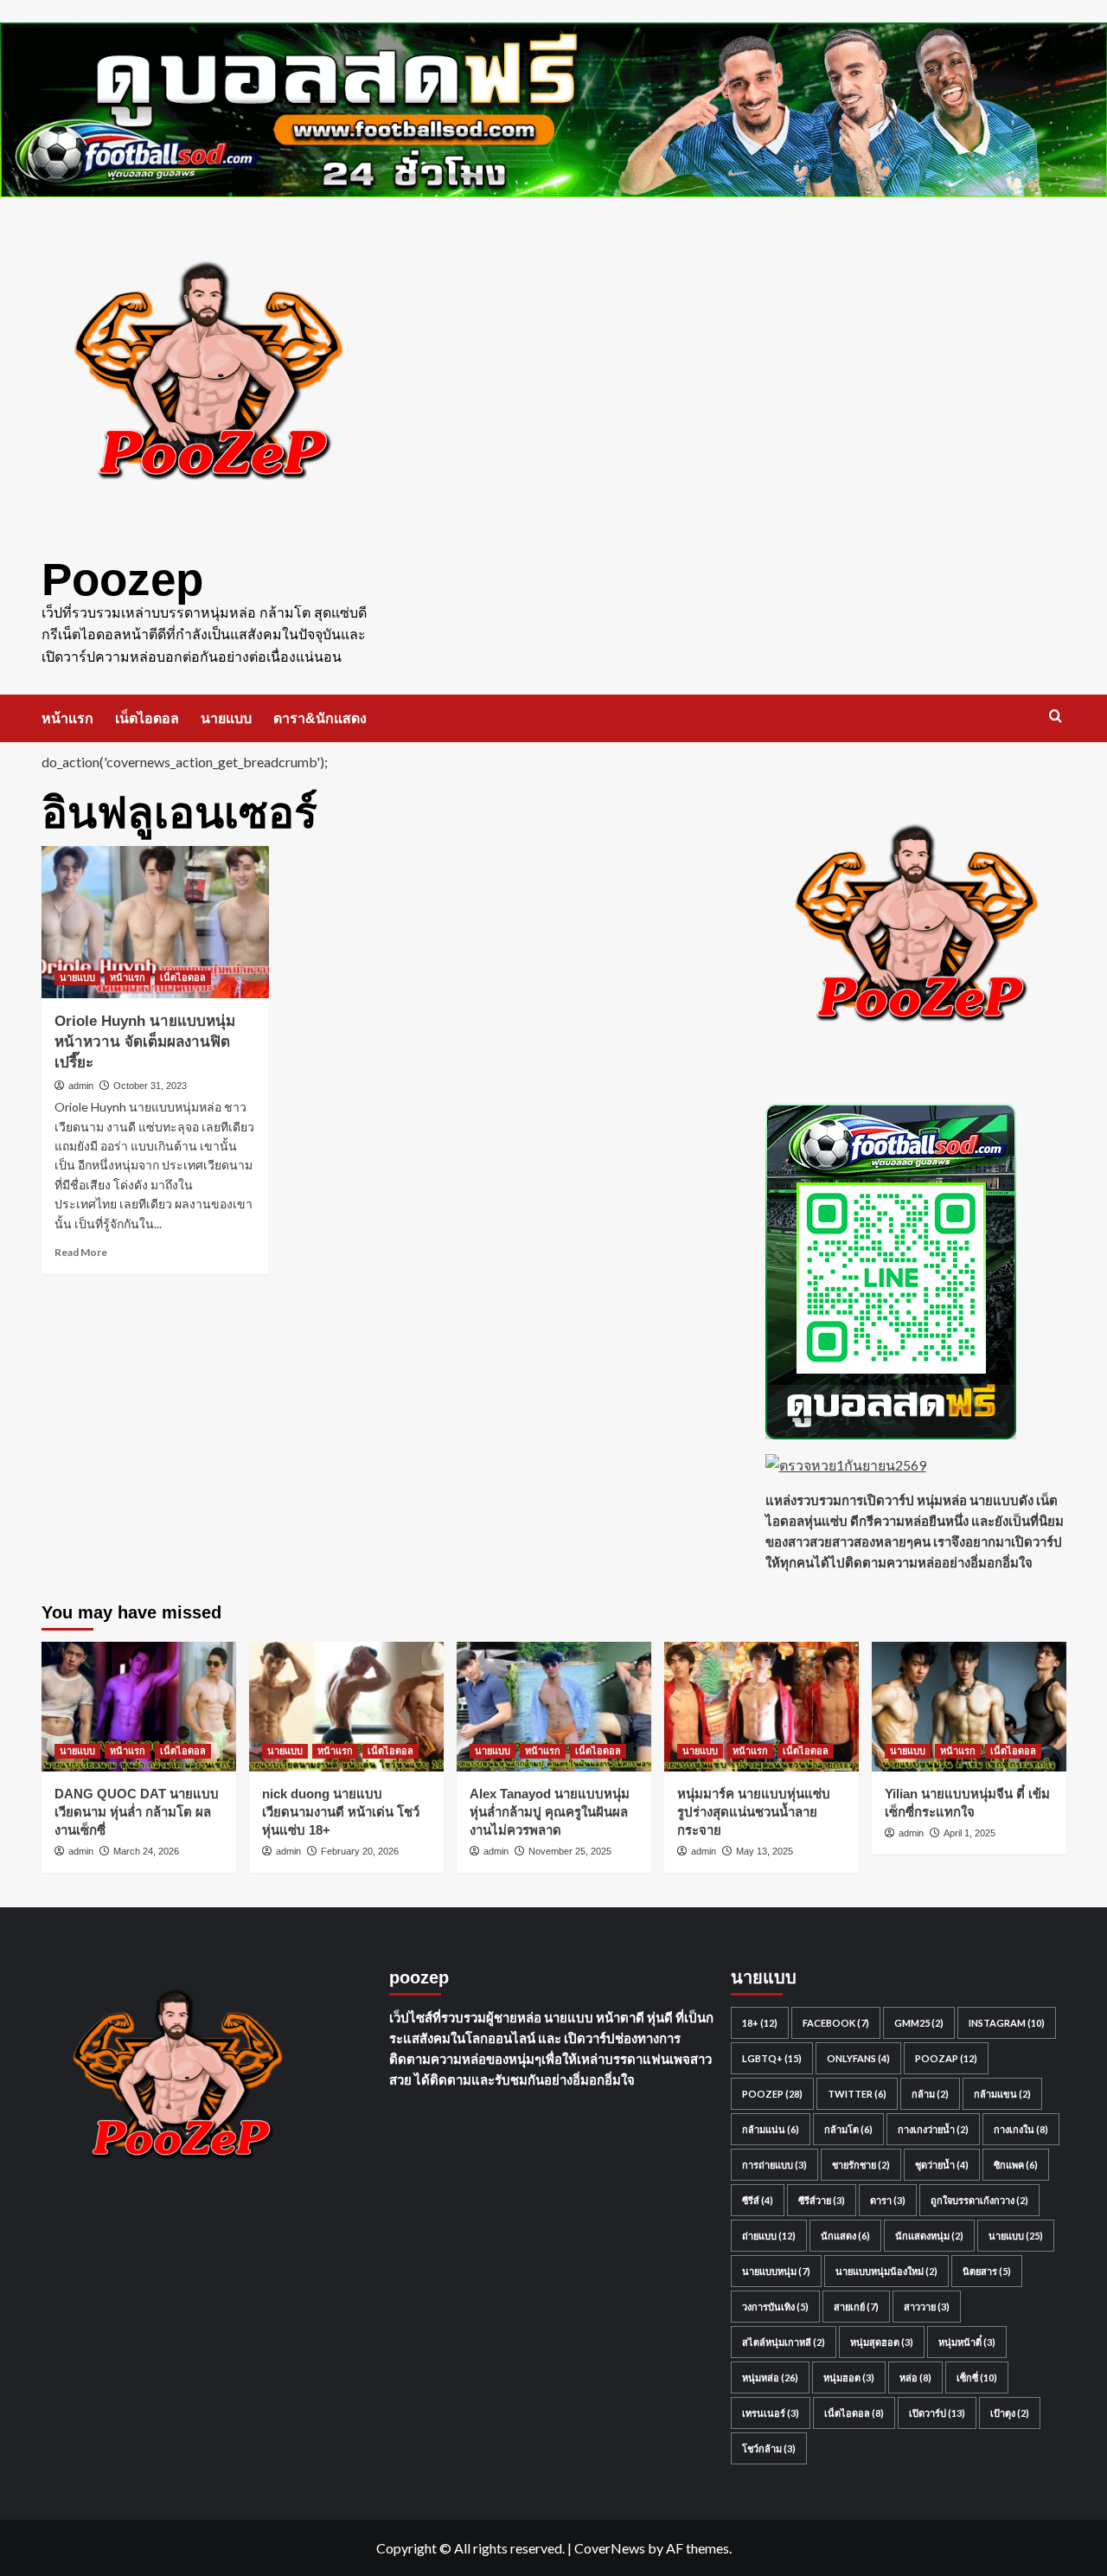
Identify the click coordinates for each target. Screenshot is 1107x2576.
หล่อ (915, 2377)
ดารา (888, 2200)
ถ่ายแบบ (769, 2236)
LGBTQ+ (772, 2058)
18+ (760, 2023)
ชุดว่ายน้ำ (942, 2165)
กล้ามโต (848, 2129)
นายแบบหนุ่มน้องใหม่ (886, 2271)
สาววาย (927, 2307)
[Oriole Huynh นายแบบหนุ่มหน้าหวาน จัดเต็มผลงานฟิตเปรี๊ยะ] (156, 922)
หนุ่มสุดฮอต (882, 2342)
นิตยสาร (987, 2271)
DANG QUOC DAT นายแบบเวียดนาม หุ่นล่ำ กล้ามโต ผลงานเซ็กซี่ (137, 1812)
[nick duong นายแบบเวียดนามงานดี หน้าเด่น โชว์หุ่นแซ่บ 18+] (346, 1707)
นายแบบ (226, 718)
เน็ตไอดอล (147, 718)
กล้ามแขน (1002, 2094)
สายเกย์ (856, 2307)
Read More (81, 1252)
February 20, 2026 (360, 1851)
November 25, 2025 (570, 1851)
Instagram (1007, 2023)
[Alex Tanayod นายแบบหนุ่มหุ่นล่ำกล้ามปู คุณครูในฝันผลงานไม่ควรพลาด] (554, 1707)
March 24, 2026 (146, 1851)
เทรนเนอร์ (771, 2413)
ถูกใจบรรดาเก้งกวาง (979, 2200)
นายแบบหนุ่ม (776, 2271)
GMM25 (919, 2023)
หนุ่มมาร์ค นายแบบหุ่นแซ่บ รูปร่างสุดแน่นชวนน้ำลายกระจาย (754, 1812)
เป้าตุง (1010, 2413)
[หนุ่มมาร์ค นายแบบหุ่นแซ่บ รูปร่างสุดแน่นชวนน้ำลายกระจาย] (761, 1707)
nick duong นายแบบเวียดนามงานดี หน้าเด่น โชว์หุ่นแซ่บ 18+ (341, 1812)
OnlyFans (858, 2058)
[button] (1056, 716)
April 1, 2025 (969, 1833)
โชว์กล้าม (769, 2448)
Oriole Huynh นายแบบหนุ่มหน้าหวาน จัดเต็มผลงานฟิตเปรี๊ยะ (145, 1042)
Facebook (836, 2023)
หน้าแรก (67, 718)
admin (81, 1086)
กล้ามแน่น (771, 2129)
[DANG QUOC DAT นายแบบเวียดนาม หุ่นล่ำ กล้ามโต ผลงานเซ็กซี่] (139, 1707)
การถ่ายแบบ (774, 2165)
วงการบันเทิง (775, 2307)
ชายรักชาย (861, 2165)
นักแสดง (845, 2236)
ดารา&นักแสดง (320, 718)
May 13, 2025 (765, 1851)
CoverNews (610, 2548)
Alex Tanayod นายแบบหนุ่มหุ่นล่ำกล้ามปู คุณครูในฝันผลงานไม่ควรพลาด (550, 1812)
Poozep (122, 579)
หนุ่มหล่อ (770, 2377)
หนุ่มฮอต (849, 2377)
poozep (772, 2094)
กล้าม (930, 2094)
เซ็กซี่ (977, 2377)
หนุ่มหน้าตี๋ (967, 2342)
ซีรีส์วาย (822, 2200)
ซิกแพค (1016, 2165)
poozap (946, 2058)
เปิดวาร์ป (937, 2413)
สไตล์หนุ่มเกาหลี (784, 2342)
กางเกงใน (1021, 2129)
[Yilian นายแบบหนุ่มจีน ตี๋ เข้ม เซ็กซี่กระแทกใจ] (969, 1707)
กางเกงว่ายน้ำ (933, 2129)
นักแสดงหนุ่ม (929, 2236)
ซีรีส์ (758, 2200)
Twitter (857, 2094)
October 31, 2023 (150, 1086)
